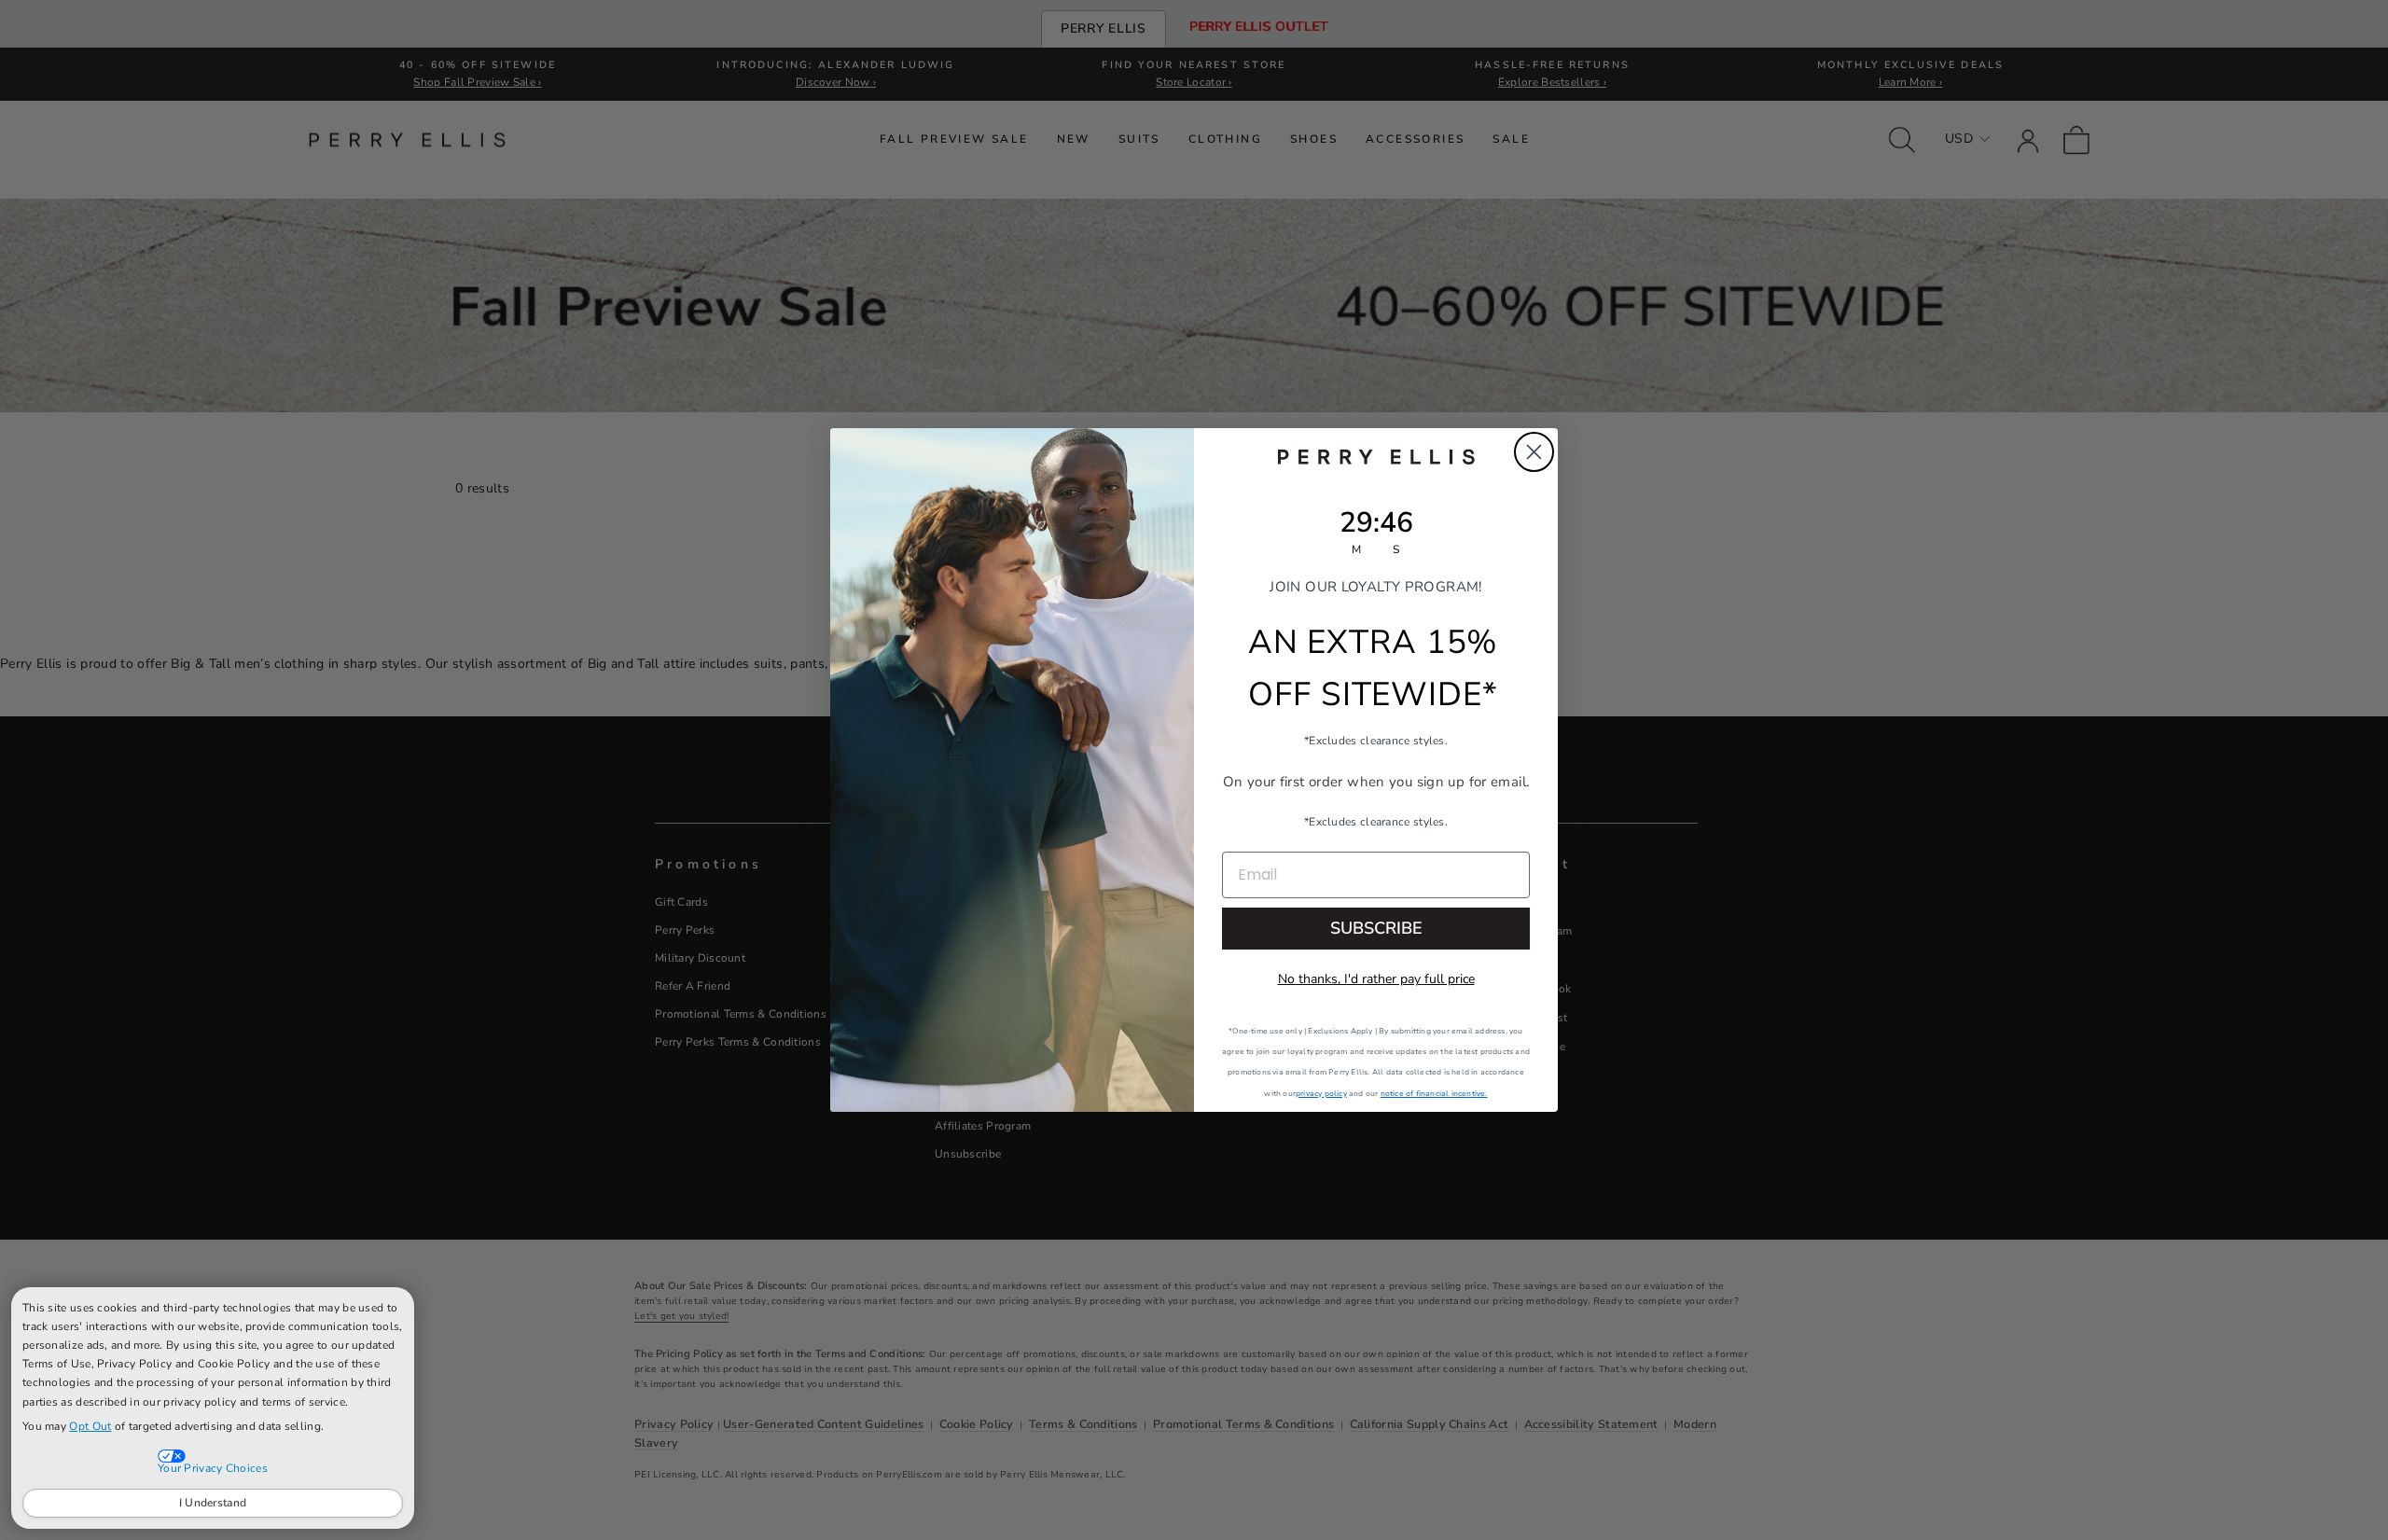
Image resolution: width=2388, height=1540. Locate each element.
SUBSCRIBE (1376, 928)
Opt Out (90, 1426)
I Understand (213, 1503)
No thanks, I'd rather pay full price (1376, 979)
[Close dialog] (1534, 452)
